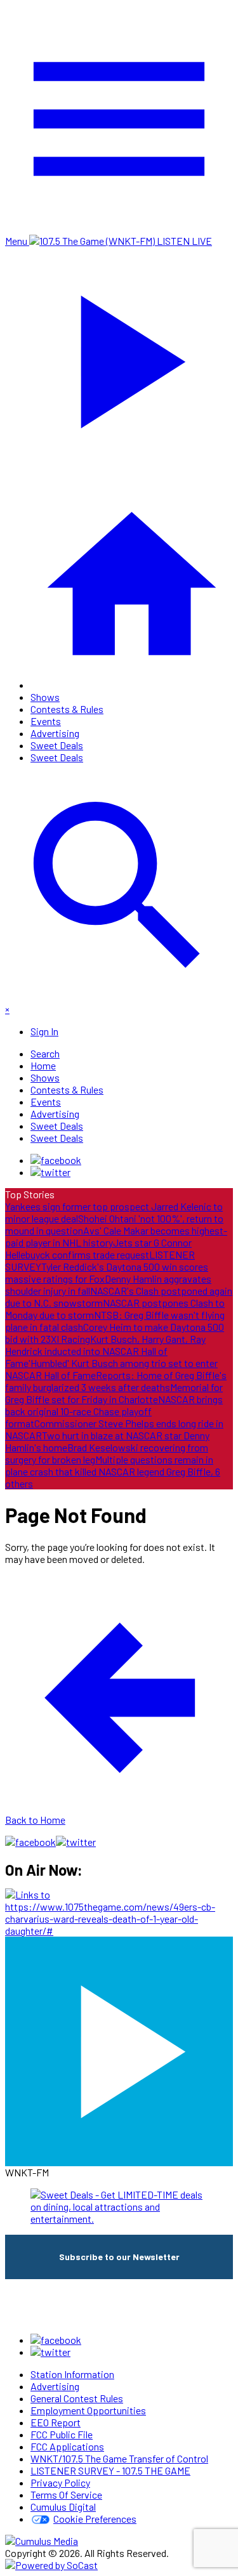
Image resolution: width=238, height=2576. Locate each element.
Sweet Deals (57, 745)
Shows (45, 697)
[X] (50, 1172)
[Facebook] (56, 1160)
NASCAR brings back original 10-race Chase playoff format (114, 1411)
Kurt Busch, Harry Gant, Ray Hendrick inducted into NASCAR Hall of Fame (105, 1351)
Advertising (55, 733)
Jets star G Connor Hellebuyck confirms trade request (98, 1248)
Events (46, 721)
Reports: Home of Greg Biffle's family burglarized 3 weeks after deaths (116, 1381)
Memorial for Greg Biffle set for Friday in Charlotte (114, 1393)
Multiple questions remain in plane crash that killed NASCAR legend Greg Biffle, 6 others (113, 1471)
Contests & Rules (67, 709)
